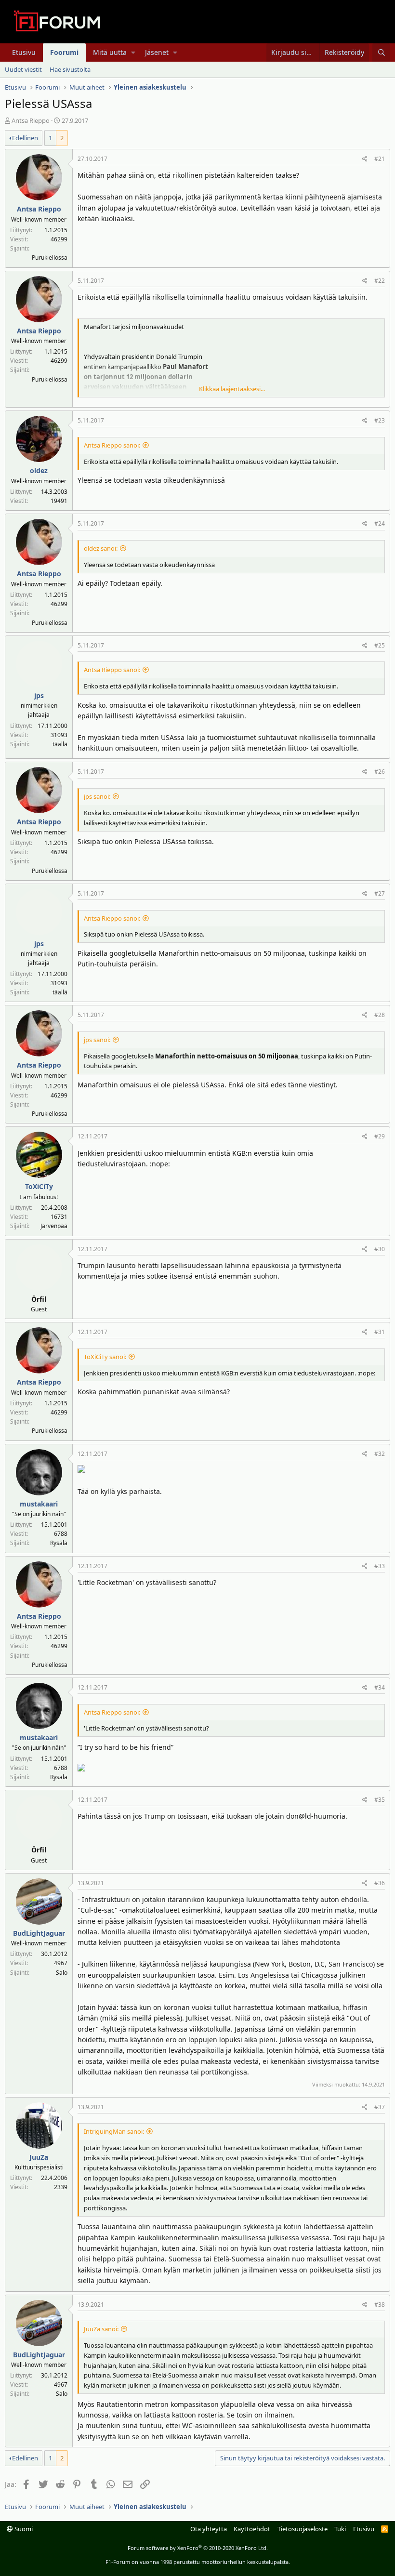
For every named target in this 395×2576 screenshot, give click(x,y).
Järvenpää (54, 1226)
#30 (380, 1249)
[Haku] (381, 53)
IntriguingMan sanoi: (114, 2131)
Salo (62, 1973)
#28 (380, 1015)
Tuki (340, 2529)
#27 (380, 893)
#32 (380, 1454)
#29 (380, 1136)
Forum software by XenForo (198, 2548)
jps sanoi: (97, 796)
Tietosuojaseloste (303, 2529)
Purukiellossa (50, 258)
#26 (380, 772)
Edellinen (25, 138)
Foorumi (64, 52)
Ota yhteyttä (209, 2529)
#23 (380, 420)
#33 (380, 1566)
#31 (380, 1332)
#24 (380, 523)
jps (39, 695)
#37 (380, 2107)
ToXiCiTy (39, 1186)
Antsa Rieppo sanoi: (112, 445)
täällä (60, 744)
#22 (380, 281)
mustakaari (39, 1504)
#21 (380, 159)
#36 (380, 1883)
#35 (380, 1800)
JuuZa (39, 2157)
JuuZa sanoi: (101, 2329)
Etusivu (24, 52)
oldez (39, 470)
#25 (380, 645)
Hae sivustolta (70, 69)
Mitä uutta (110, 52)
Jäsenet (157, 52)
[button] (133, 53)
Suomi (23, 2529)
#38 (380, 2305)
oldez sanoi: (101, 548)
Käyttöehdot (252, 2529)
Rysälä (59, 1543)
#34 (380, 1687)
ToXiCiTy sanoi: (105, 1357)
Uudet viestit (23, 69)
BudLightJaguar (39, 1933)
